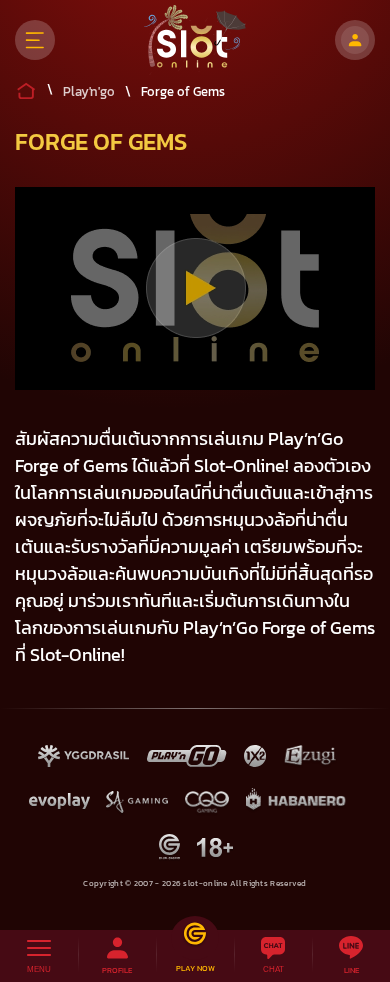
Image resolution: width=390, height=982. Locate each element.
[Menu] (35, 40)
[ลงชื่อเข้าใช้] (355, 40)
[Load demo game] (195, 288)
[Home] (195, 40)
